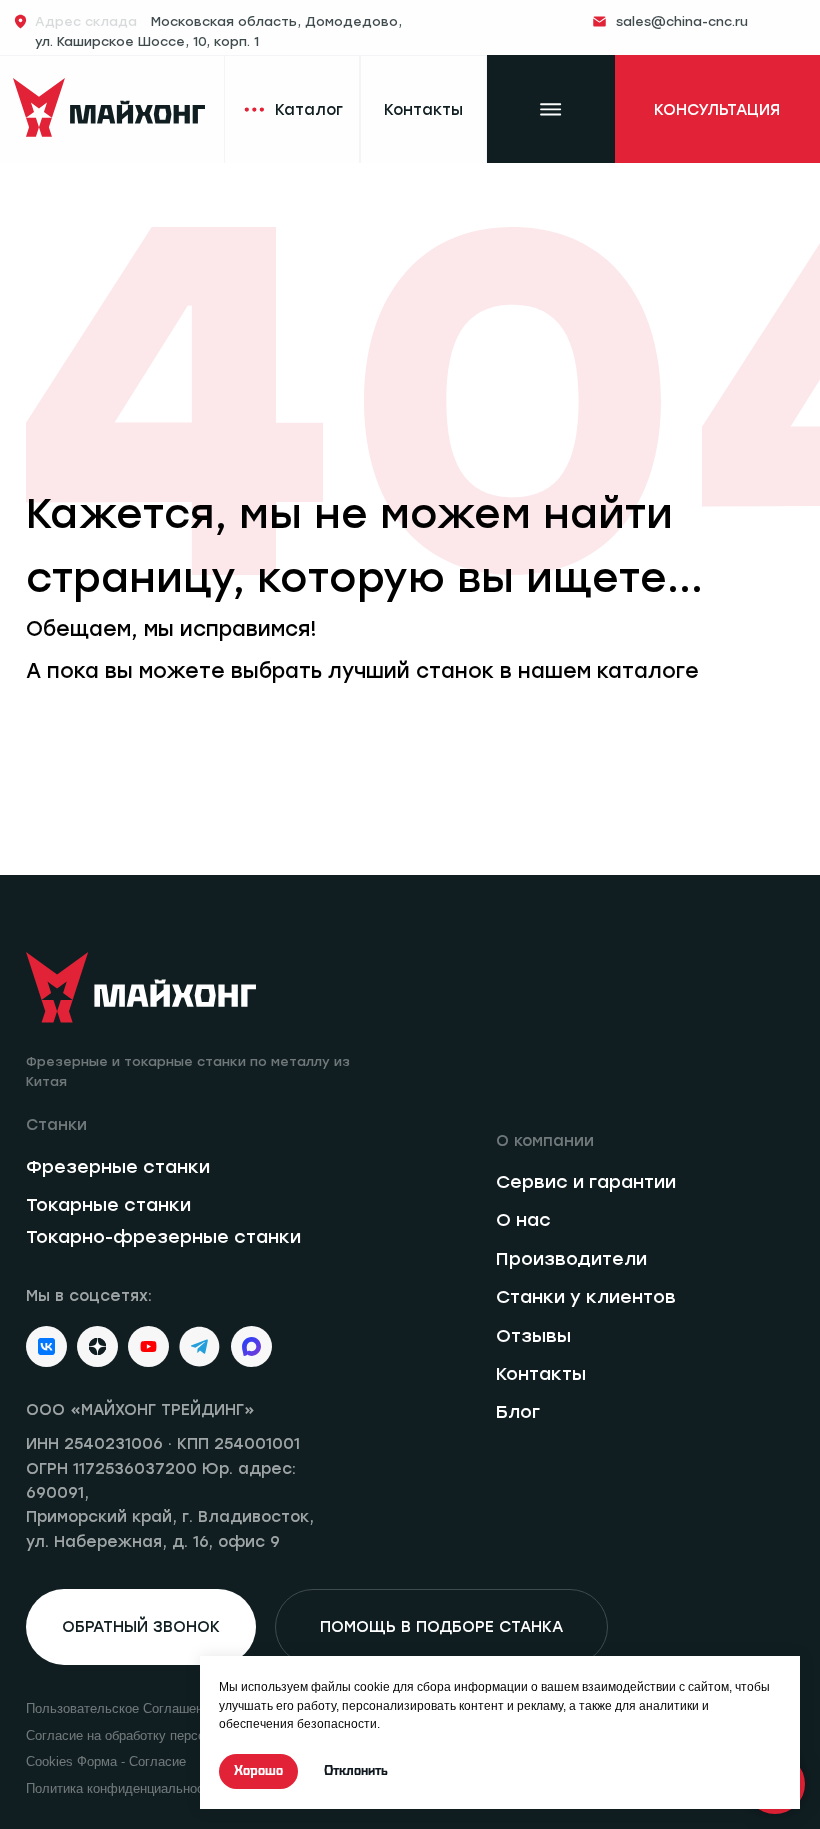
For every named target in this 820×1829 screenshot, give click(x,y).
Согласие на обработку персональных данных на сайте (194, 1735)
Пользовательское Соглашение (121, 1708)
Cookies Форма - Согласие (106, 1761)
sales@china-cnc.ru (682, 21)
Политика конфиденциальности (121, 1788)
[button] (717, 109)
